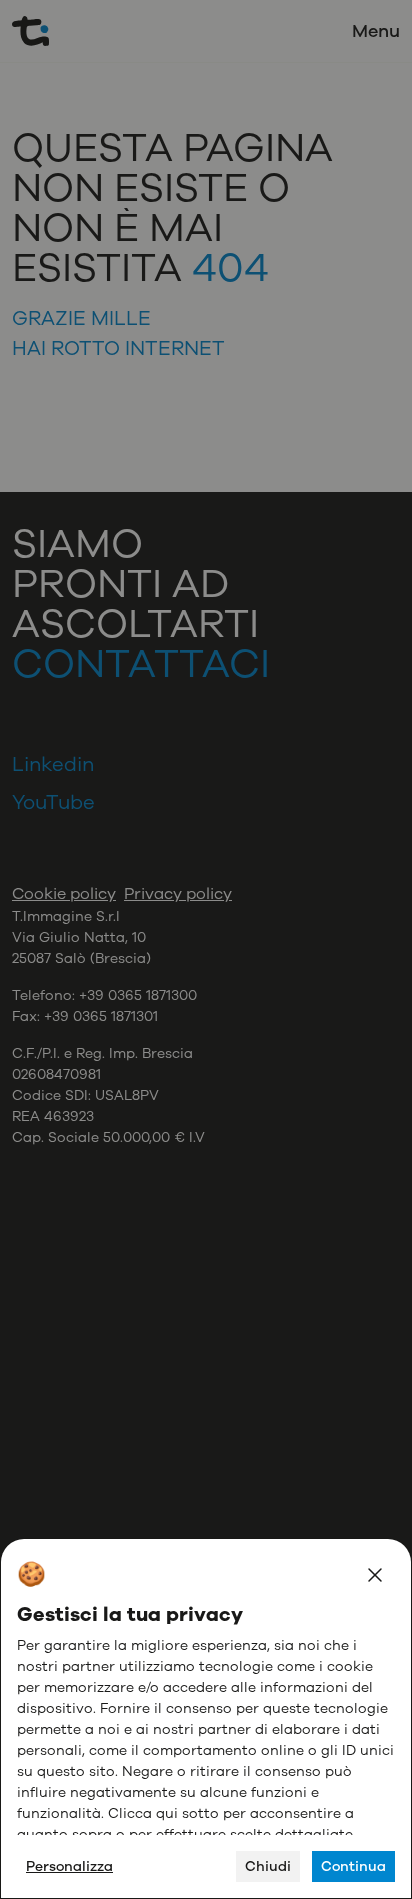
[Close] (375, 1575)
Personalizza (69, 1866)
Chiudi (268, 1866)
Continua (353, 1866)
